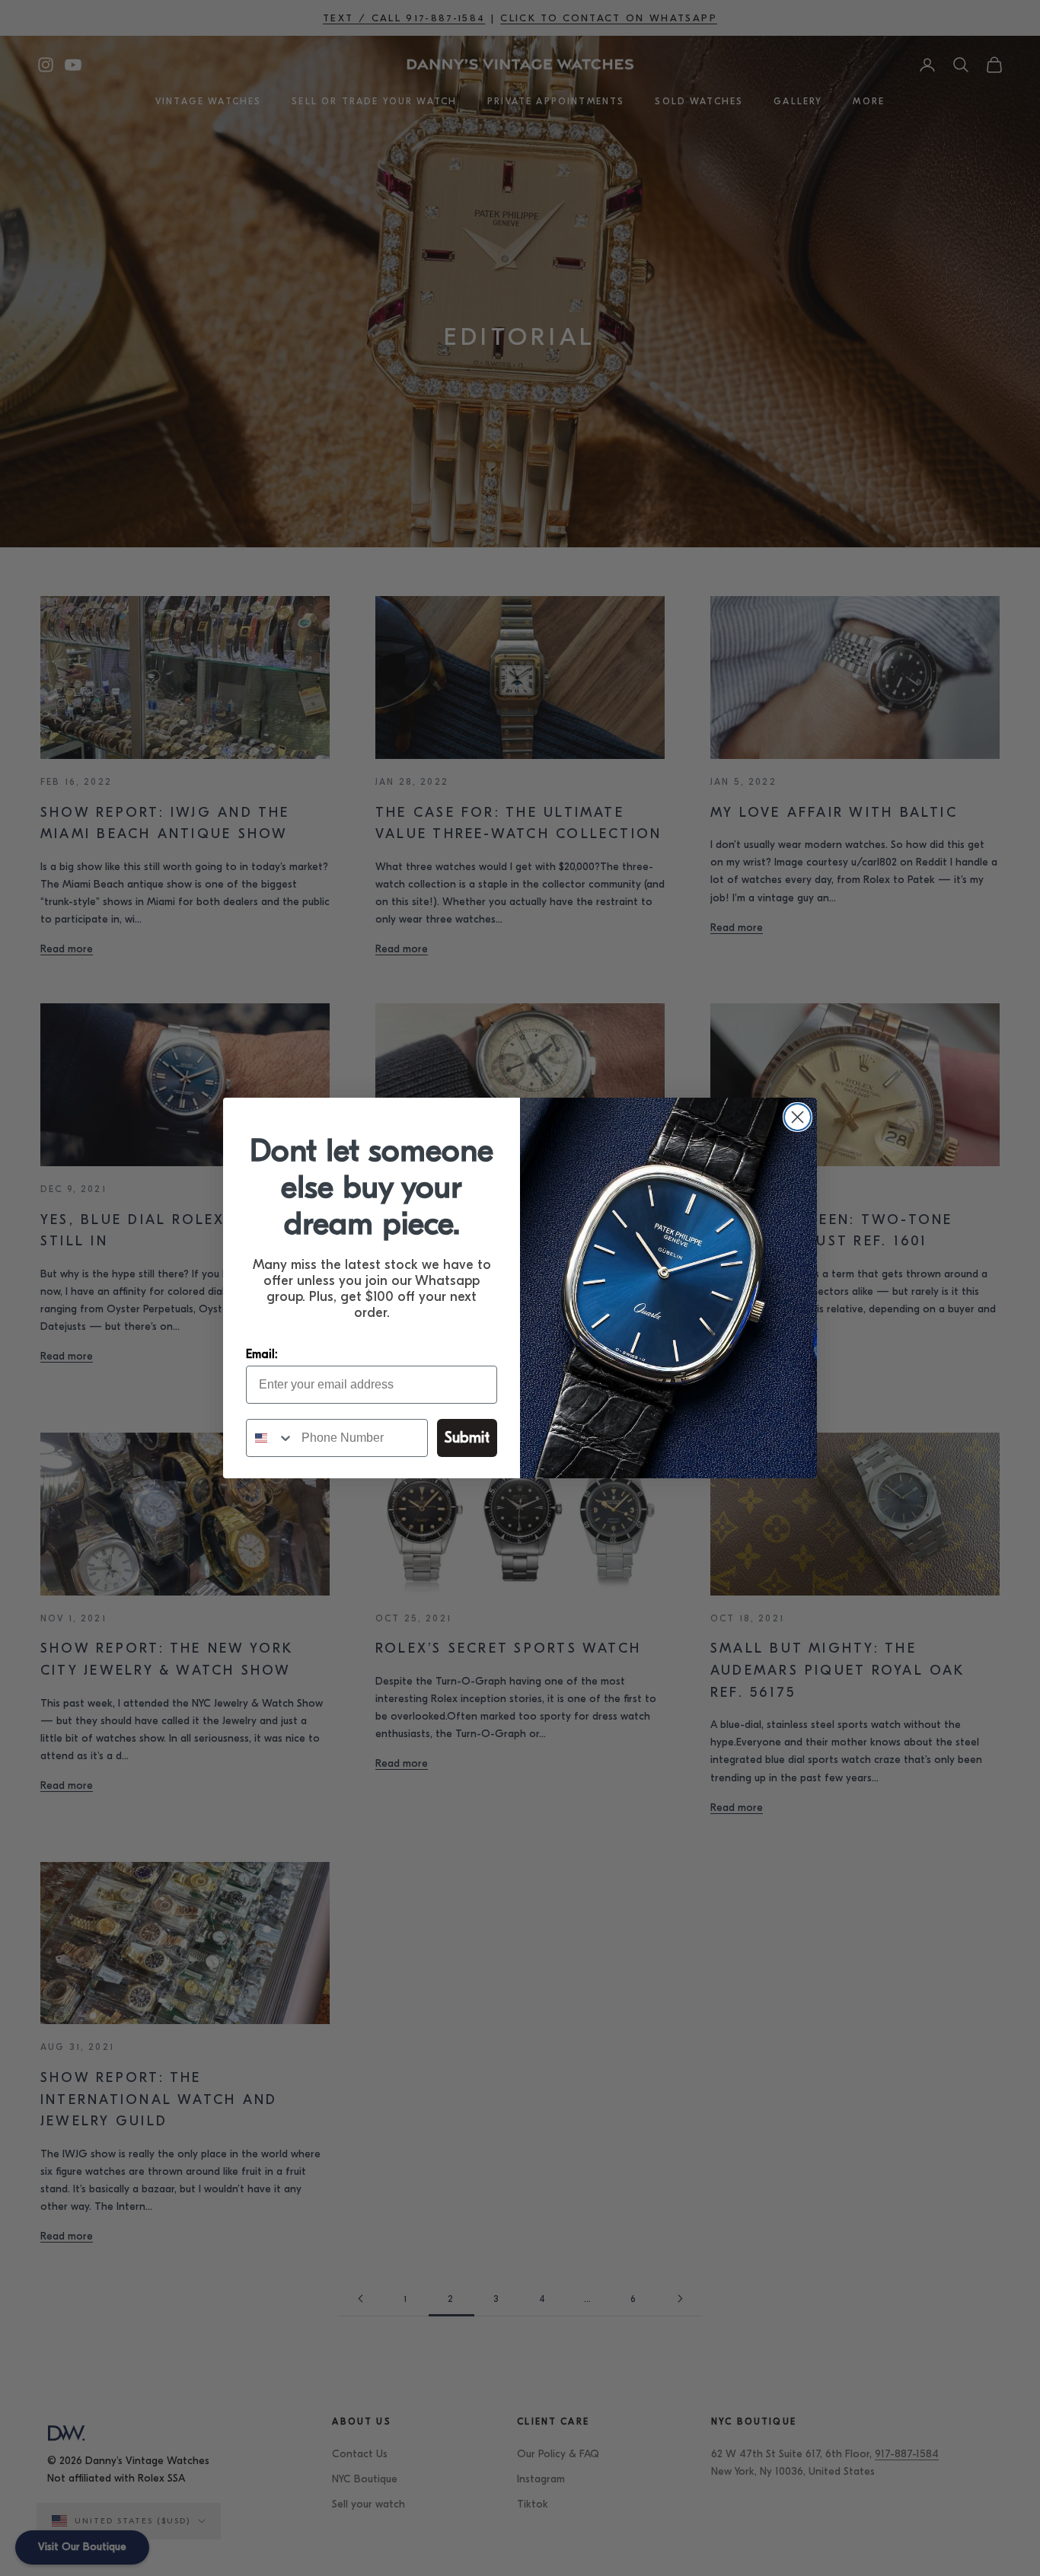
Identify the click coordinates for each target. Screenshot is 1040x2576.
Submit (467, 1438)
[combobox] (270, 1438)
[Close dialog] (798, 1117)
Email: (262, 1354)
